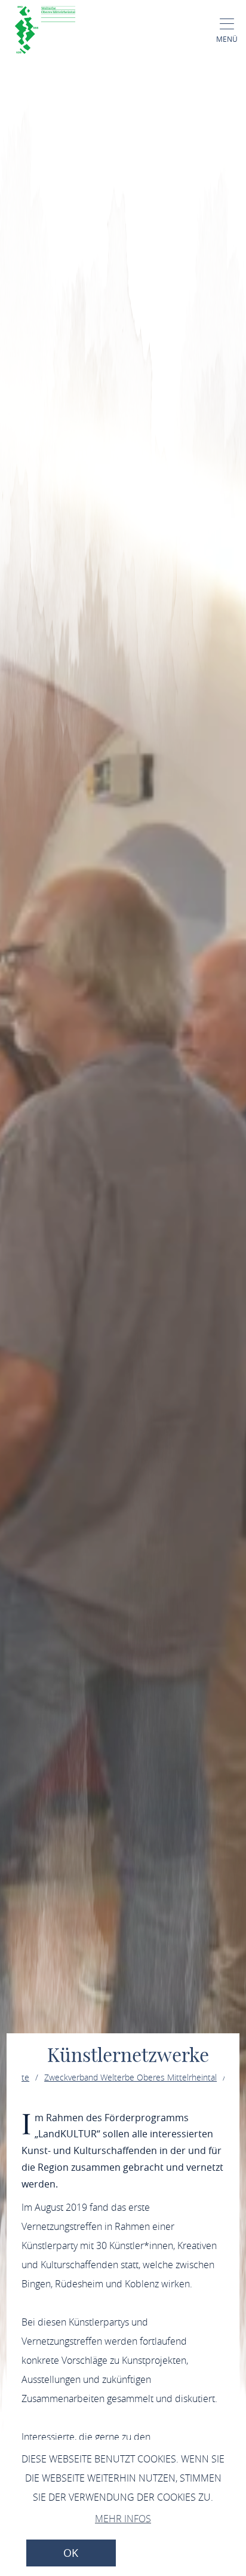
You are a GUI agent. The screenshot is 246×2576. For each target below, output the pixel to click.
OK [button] (71, 2553)
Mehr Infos (123, 2519)
